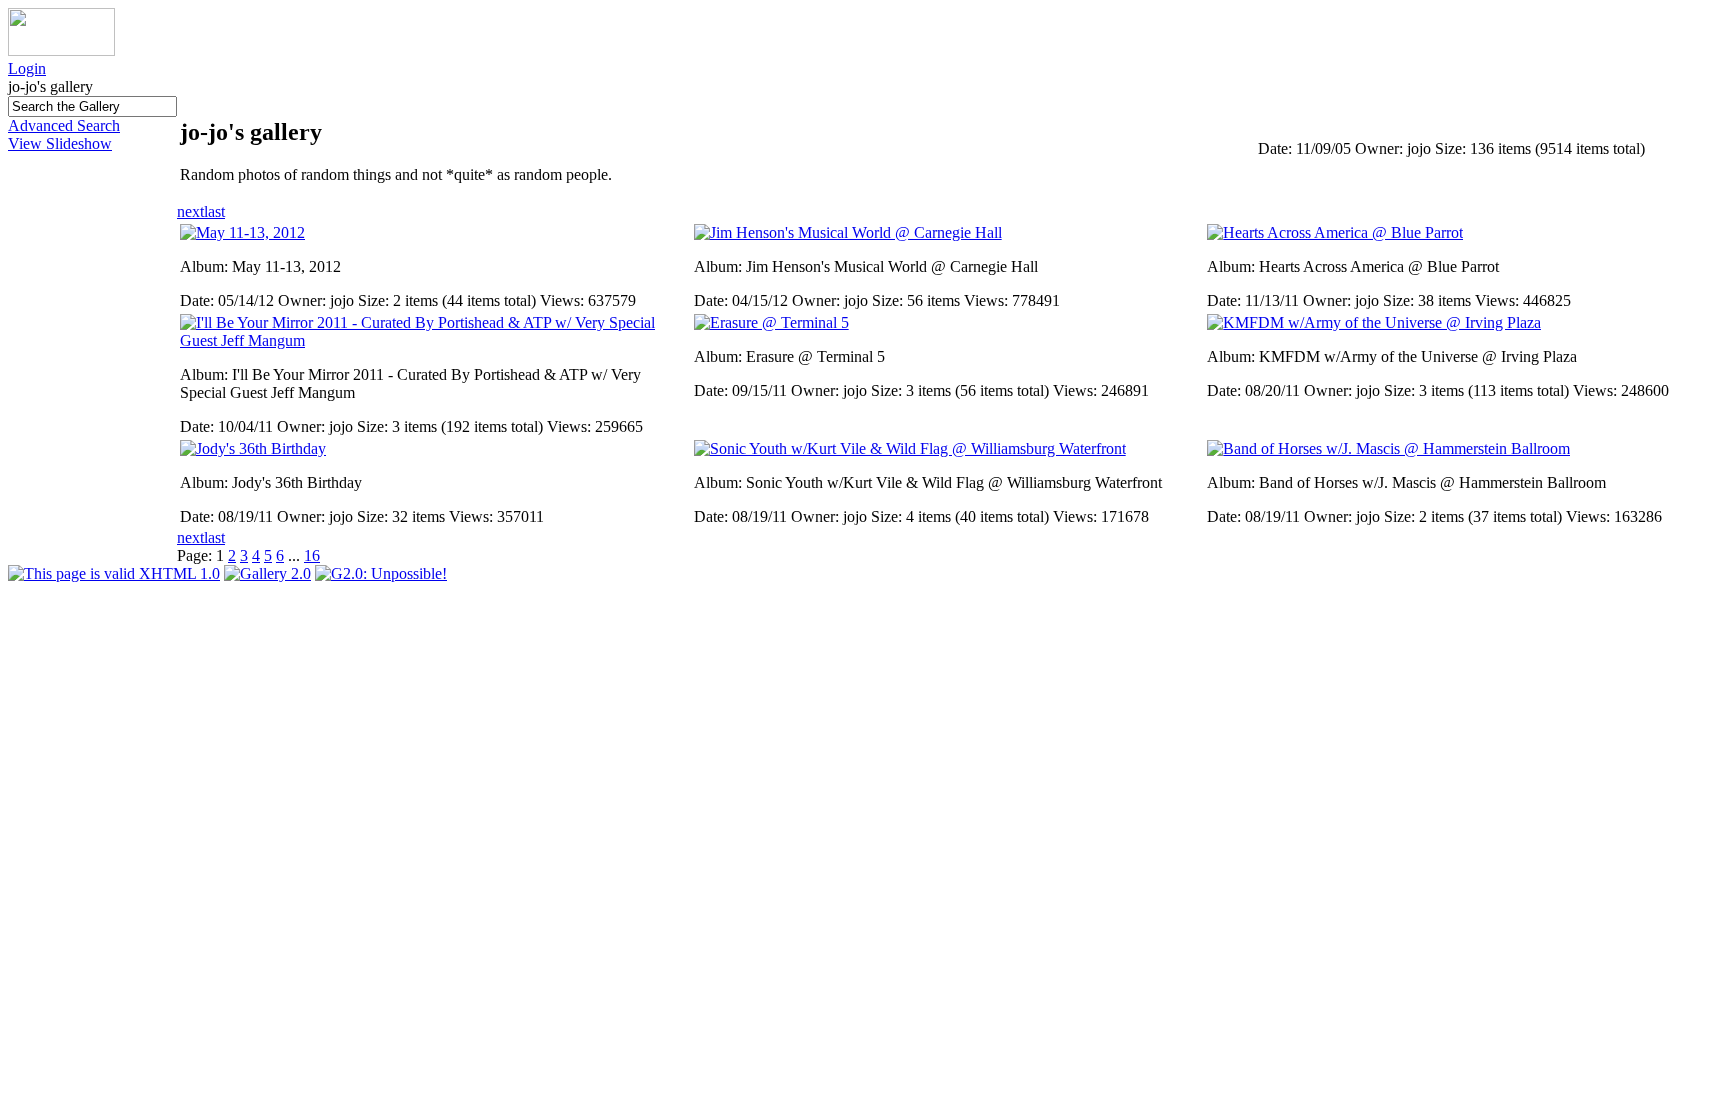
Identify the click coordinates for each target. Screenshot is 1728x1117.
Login (27, 68)
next (190, 211)
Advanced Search (64, 125)
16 (312, 555)
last (214, 211)
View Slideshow (60, 143)
